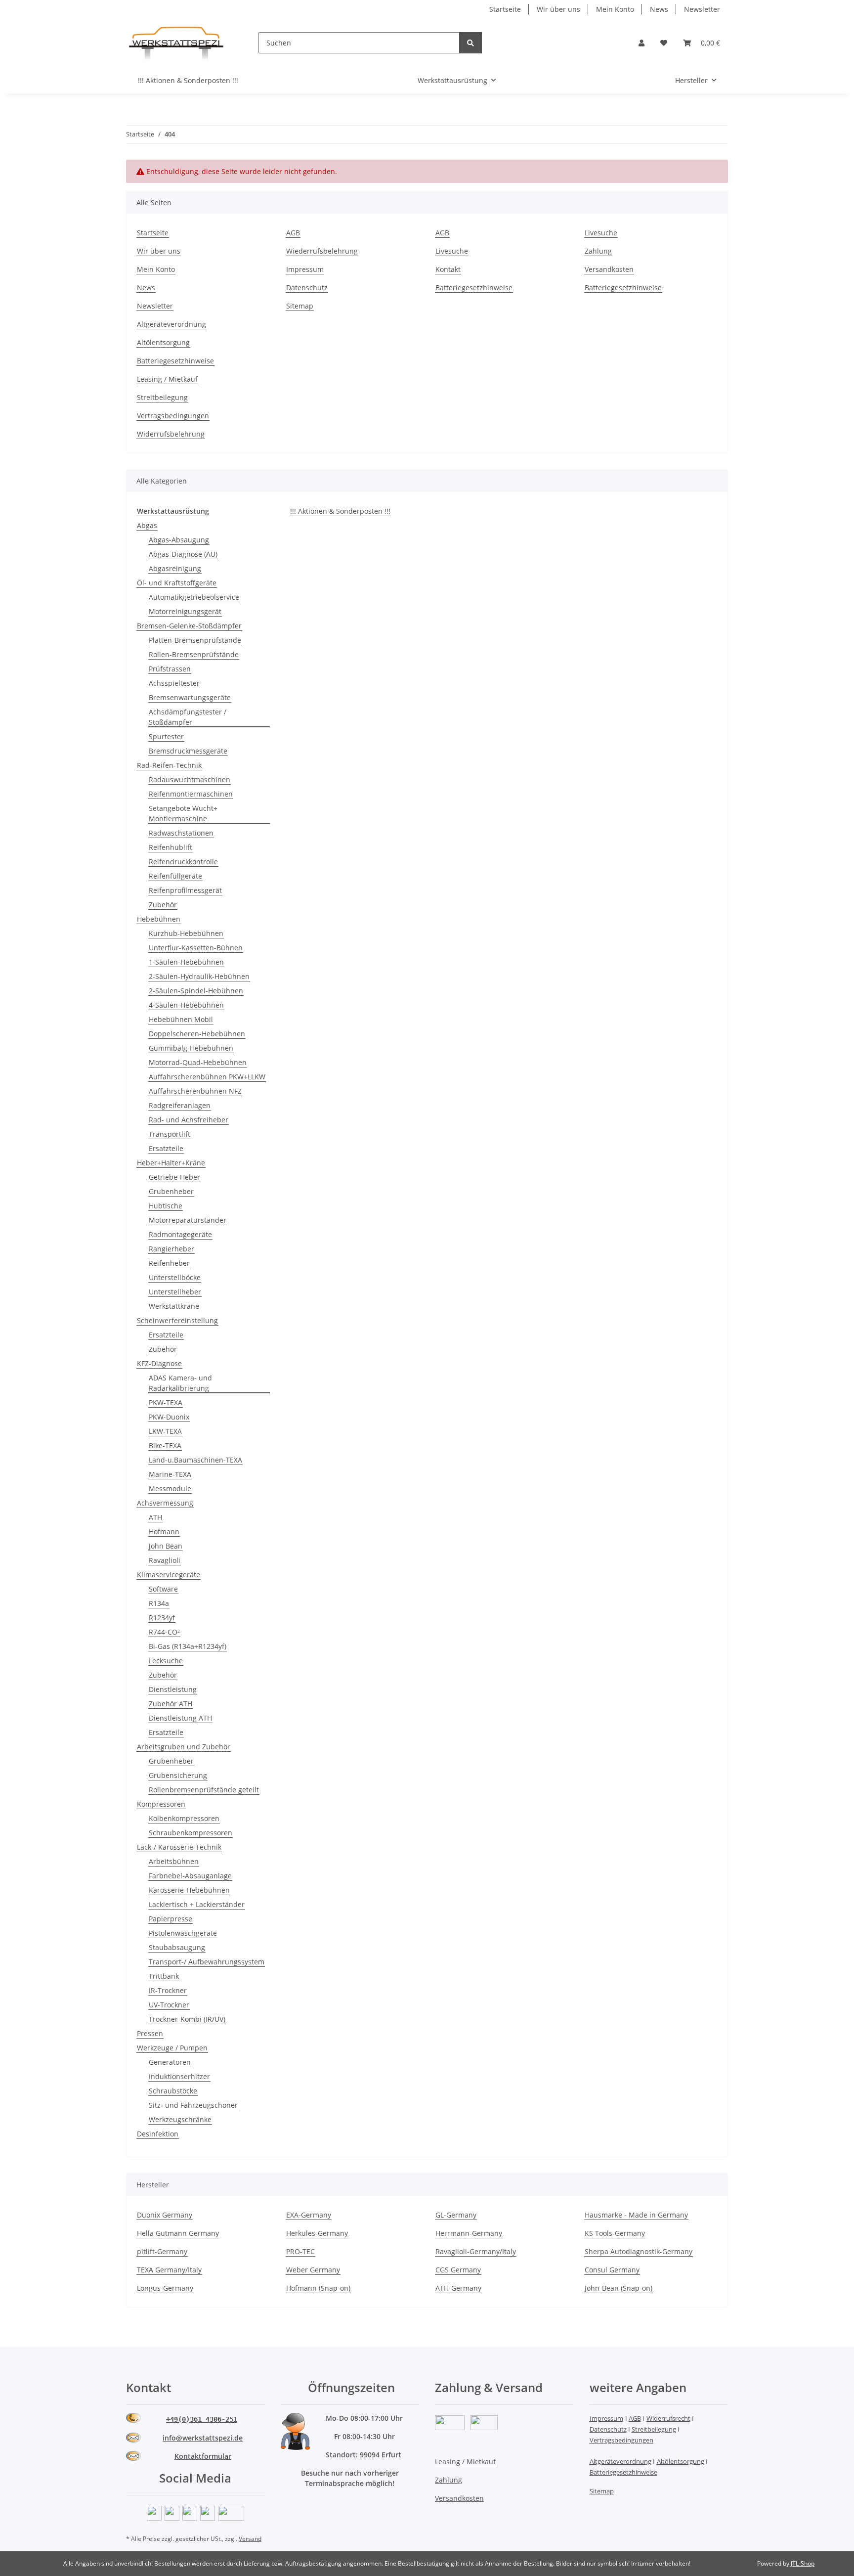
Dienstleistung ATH (180, 1718)
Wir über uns (558, 9)
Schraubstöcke (173, 2091)
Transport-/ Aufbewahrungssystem (207, 1962)
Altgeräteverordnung (171, 324)
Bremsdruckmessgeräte (188, 751)
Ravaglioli (165, 1560)
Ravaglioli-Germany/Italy (476, 2251)
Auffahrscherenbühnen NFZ (195, 1091)
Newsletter (702, 9)
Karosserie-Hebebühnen (189, 1890)
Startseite (505, 9)
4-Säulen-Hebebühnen (186, 1005)
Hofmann (164, 1532)
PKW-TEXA (166, 1402)
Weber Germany (313, 2270)
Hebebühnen (159, 919)
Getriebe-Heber (174, 1177)
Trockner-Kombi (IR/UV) (187, 2019)
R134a (159, 1603)
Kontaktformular (203, 2456)
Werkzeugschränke (180, 2119)
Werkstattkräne (174, 1306)
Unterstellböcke (175, 1277)
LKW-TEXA (165, 1431)
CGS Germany (458, 2270)
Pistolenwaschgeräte (183, 1933)
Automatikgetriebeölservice (194, 597)
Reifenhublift (171, 847)
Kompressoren (161, 1804)
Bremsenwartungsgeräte (190, 697)
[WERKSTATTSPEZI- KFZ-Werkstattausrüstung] (176, 43)
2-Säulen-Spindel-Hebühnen (196, 991)
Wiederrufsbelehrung (322, 251)
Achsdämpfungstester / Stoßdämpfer (188, 717)
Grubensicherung (178, 1775)
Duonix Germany (165, 2215)
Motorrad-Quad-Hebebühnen (198, 1062)
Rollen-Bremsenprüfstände (194, 654)
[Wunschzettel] (664, 43)
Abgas (147, 525)
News (659, 9)
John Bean (166, 1546)
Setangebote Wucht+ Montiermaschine (183, 813)
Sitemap (300, 306)
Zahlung (598, 251)
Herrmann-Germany (469, 2233)
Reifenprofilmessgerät (185, 890)
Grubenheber (171, 1191)
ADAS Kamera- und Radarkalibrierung (180, 1383)
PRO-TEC (300, 2251)
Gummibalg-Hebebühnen (191, 1048)
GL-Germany (456, 2215)
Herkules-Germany (317, 2233)
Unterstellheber (175, 1292)
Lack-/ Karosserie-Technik (179, 1847)
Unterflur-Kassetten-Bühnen (196, 948)
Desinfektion (158, 2134)
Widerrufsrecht (668, 2418)
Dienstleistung (173, 1689)
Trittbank (164, 1976)
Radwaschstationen (181, 833)
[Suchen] (470, 43)
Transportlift (170, 1134)
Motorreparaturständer (188, 1220)
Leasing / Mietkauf (167, 379)
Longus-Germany (165, 2288)
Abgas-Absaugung (179, 540)
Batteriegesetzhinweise (474, 288)
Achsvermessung (165, 1503)
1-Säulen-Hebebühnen (186, 962)
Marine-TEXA (170, 1474)
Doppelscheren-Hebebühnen (197, 1034)
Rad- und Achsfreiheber (189, 1120)
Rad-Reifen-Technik (169, 765)
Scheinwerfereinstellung (177, 1320)
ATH (155, 1517)
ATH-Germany (458, 2288)
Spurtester (166, 736)
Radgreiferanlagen (180, 1105)
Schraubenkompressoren (191, 1833)
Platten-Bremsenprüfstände (195, 640)
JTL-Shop (803, 2563)
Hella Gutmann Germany (178, 2233)
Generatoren (170, 2062)
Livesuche (452, 251)
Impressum (305, 269)
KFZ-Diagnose (159, 1363)
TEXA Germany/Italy (169, 2270)
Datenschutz (307, 288)
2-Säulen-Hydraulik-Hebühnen (199, 976)
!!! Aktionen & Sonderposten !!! (340, 511)
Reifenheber (169, 1263)
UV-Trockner (169, 2005)
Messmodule (170, 1488)
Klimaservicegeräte (169, 1575)
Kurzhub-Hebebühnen (186, 933)
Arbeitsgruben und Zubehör (184, 1747)
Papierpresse (171, 1919)
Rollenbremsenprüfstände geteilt (204, 1790)
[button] (641, 43)
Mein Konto (615, 9)
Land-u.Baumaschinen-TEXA (195, 1460)
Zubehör (163, 905)
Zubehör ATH (171, 1704)
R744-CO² (164, 1632)
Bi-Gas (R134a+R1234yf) (188, 1646)
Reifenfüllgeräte (175, 876)
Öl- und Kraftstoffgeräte (177, 583)
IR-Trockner (168, 1990)
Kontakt (448, 269)
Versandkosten (609, 269)
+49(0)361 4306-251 (202, 2419)
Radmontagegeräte (180, 1234)
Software (163, 1589)
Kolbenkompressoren (184, 1818)
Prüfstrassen (170, 669)
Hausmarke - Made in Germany (636, 2215)
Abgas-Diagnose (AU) (183, 554)
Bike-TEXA (165, 1445)
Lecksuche (166, 1661)
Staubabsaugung (177, 1947)
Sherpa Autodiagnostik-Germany (639, 2251)
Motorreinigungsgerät (185, 611)
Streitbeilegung (162, 397)
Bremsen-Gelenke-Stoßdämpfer (189, 626)
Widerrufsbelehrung (171, 434)
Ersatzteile (166, 1148)
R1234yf (162, 1618)
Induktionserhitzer (179, 2076)
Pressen (150, 2033)
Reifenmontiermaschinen (191, 794)
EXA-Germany (309, 2215)
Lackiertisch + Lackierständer (197, 1904)
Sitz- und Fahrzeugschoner (193, 2105)
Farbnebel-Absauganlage (190, 1876)
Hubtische (166, 1206)
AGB (293, 233)
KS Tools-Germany (615, 2233)
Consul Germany (612, 2270)
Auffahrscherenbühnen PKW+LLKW (207, 1077)
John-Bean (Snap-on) (619, 2288)
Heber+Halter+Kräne (171, 1163)
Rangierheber (171, 1249)
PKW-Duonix (169, 1417)
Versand (250, 2539)
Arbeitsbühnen (174, 1861)
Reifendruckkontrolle (183, 862)
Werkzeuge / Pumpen (172, 2048)
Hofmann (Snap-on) (318, 2288)
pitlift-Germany (162, 2251)
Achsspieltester (174, 683)
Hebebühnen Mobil (181, 1019)
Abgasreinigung (175, 568)
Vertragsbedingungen (173, 416)
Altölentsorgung (163, 342)
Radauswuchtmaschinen (190, 779)
